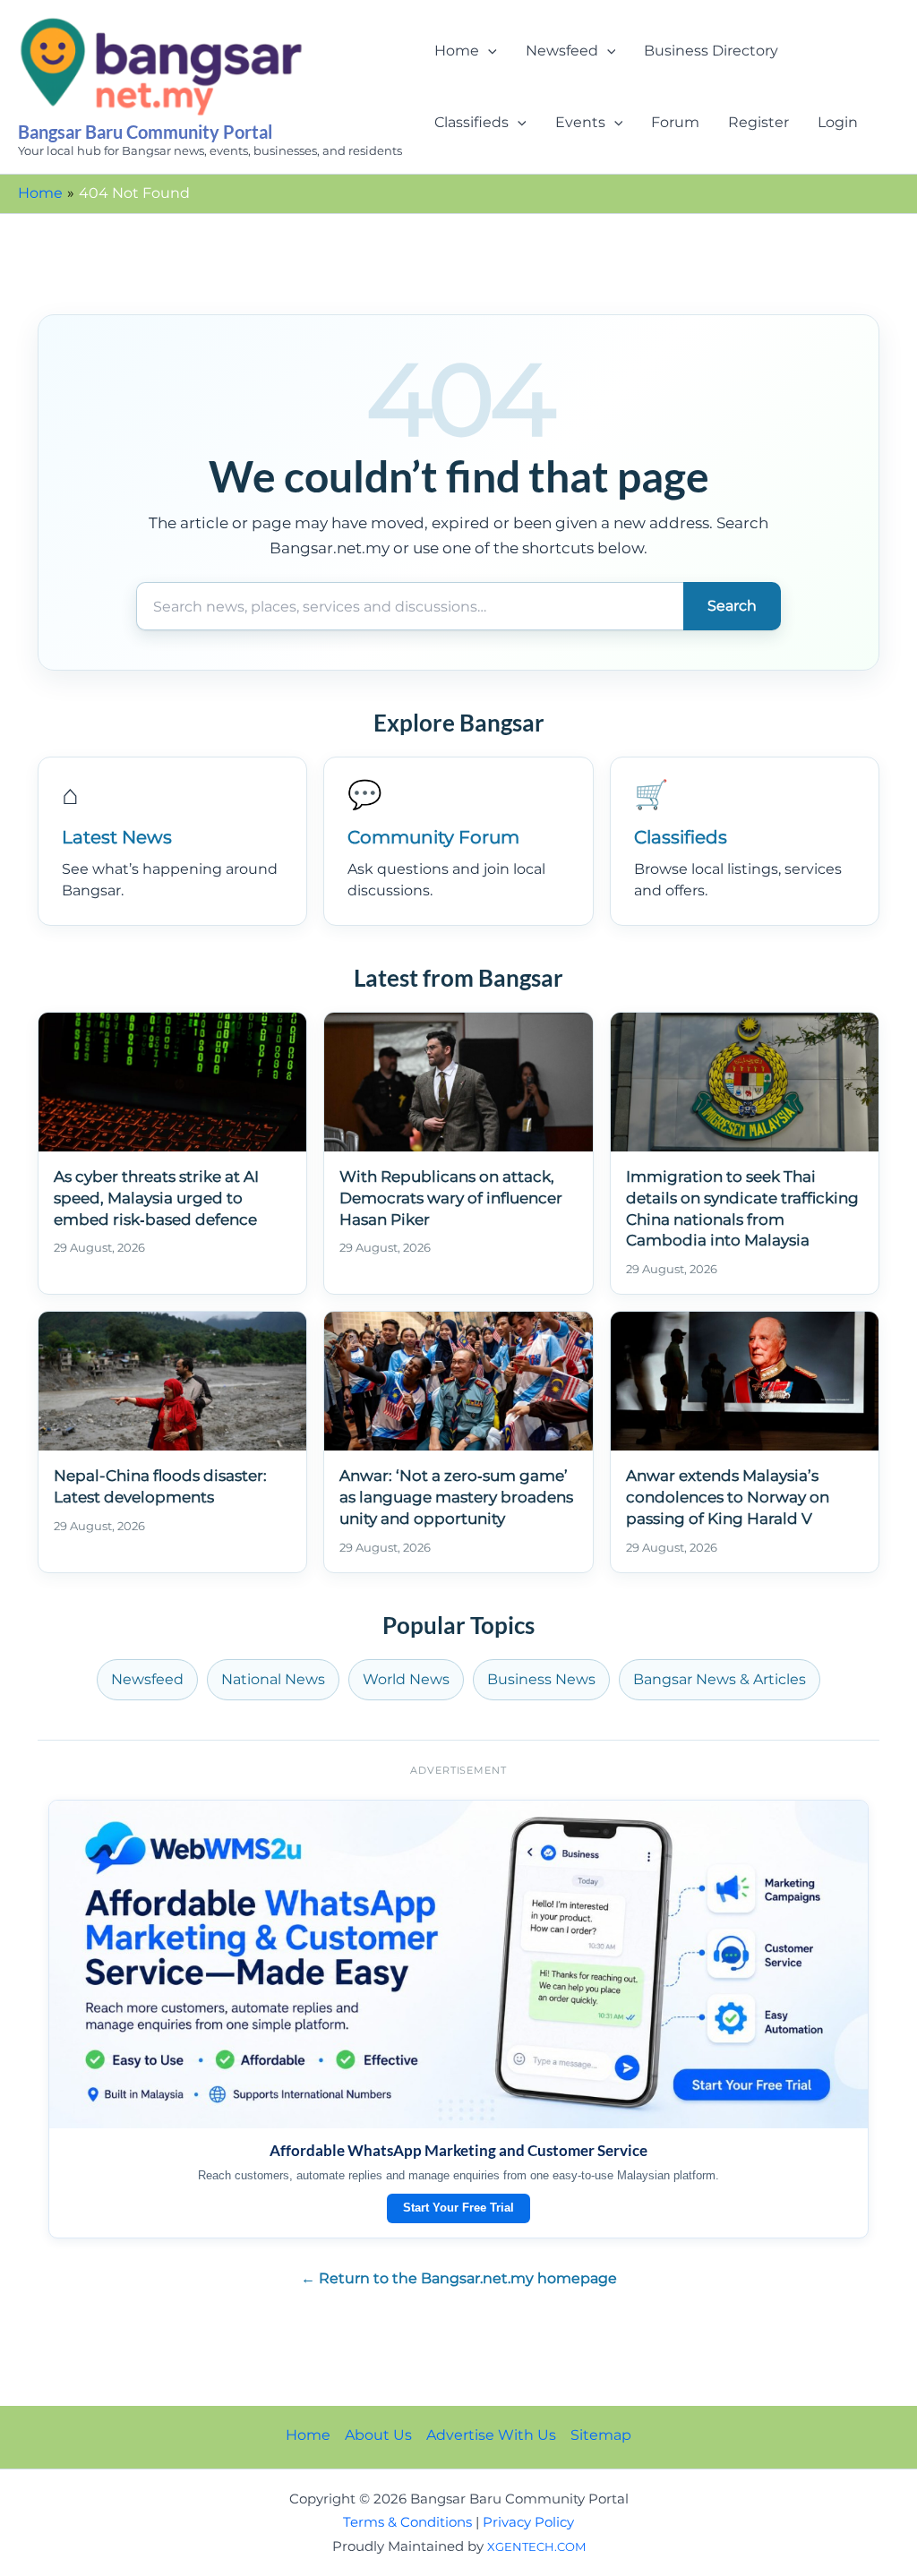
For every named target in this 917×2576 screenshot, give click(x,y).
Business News (541, 1679)
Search (732, 606)
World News (406, 1679)
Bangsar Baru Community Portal (145, 132)
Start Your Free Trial (458, 2208)
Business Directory (711, 51)
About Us (378, 2435)
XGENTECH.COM (536, 2546)
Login (838, 122)
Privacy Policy (528, 2522)
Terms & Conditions (407, 2522)
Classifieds (471, 122)
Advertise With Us (491, 2435)
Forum (675, 122)
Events (580, 122)
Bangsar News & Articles (720, 1679)
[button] (488, 51)
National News (273, 1679)
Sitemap (601, 2435)
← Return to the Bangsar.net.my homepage (459, 2278)
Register (758, 122)
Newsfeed (562, 51)
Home (457, 51)
